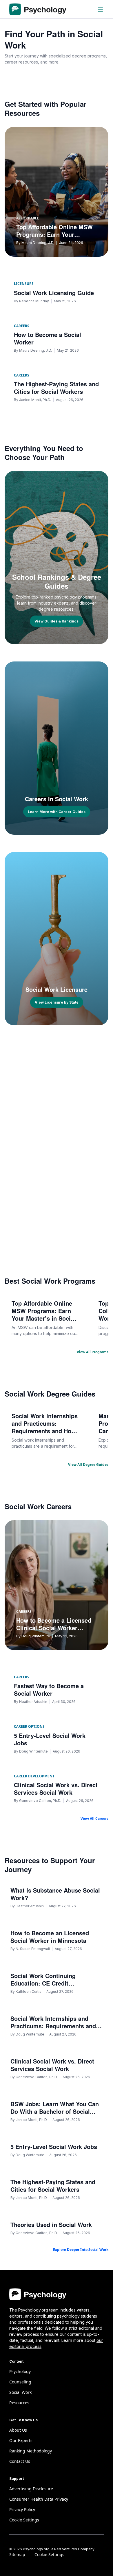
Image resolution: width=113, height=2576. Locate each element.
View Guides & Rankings (57, 621)
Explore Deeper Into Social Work (81, 2250)
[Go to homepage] (38, 9)
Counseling (20, 2382)
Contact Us (20, 2461)
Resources (19, 2403)
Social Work (20, 2392)
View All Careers (94, 1819)
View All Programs (93, 1352)
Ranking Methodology (31, 2451)
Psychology (20, 2371)
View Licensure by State (57, 1002)
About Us (18, 2430)
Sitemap (17, 2554)
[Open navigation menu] (100, 9)
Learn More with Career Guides (57, 812)
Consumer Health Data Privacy (39, 2499)
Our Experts (21, 2440)
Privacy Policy (22, 2509)
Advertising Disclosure (31, 2489)
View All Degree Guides (88, 1465)
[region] (57, 1318)
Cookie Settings (49, 2554)
